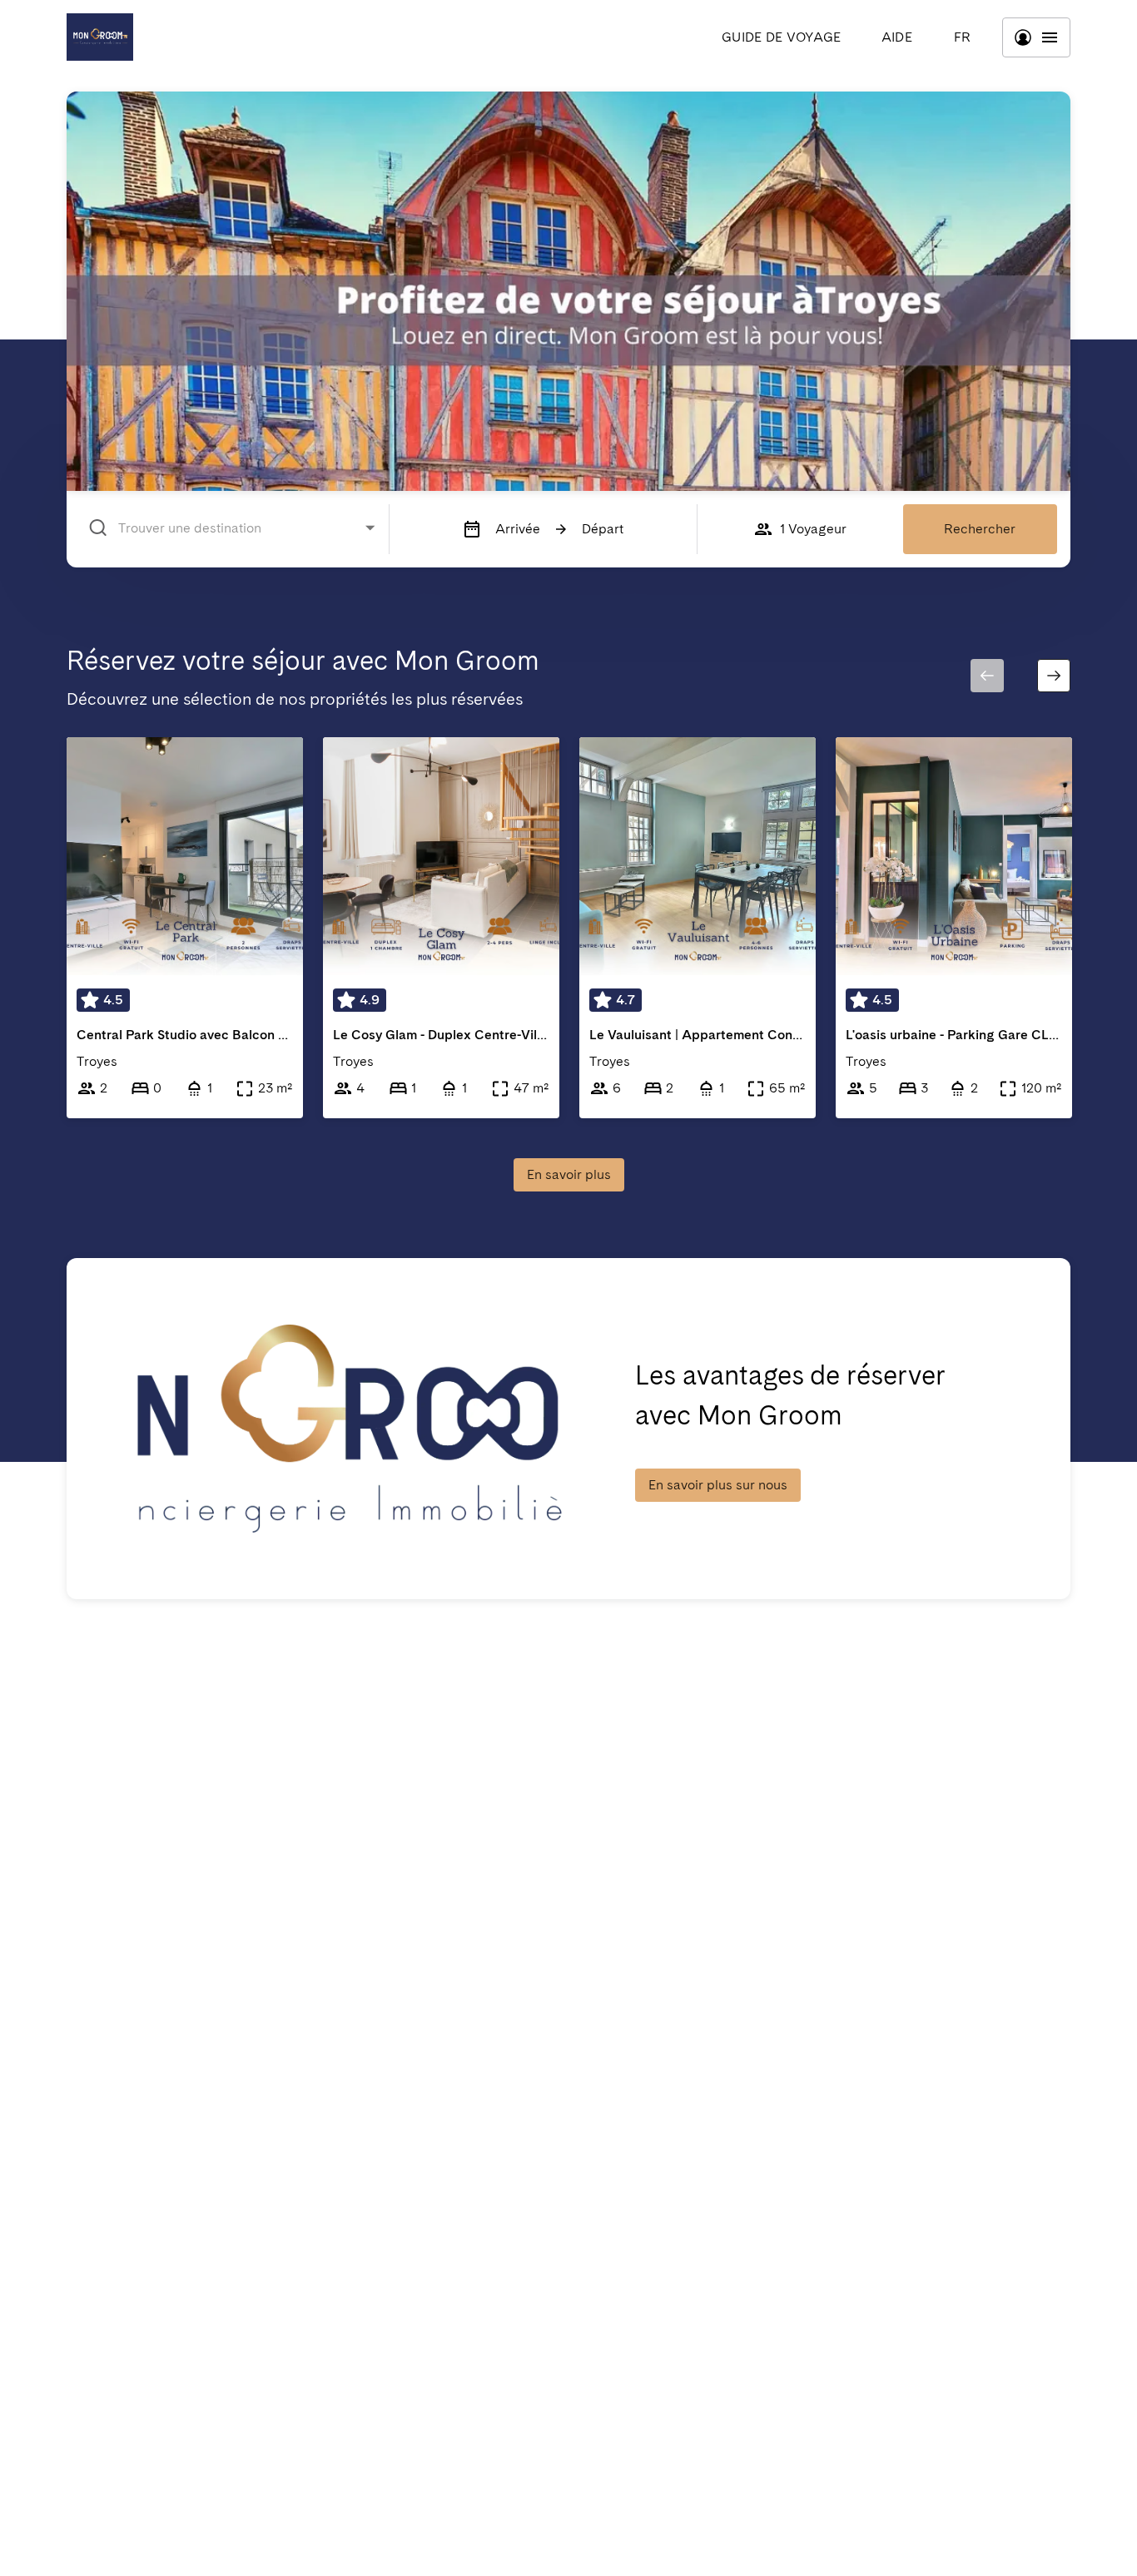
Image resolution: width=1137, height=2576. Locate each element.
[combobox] (235, 528)
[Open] (370, 527)
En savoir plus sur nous (718, 1485)
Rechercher (980, 529)
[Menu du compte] (1036, 37)
